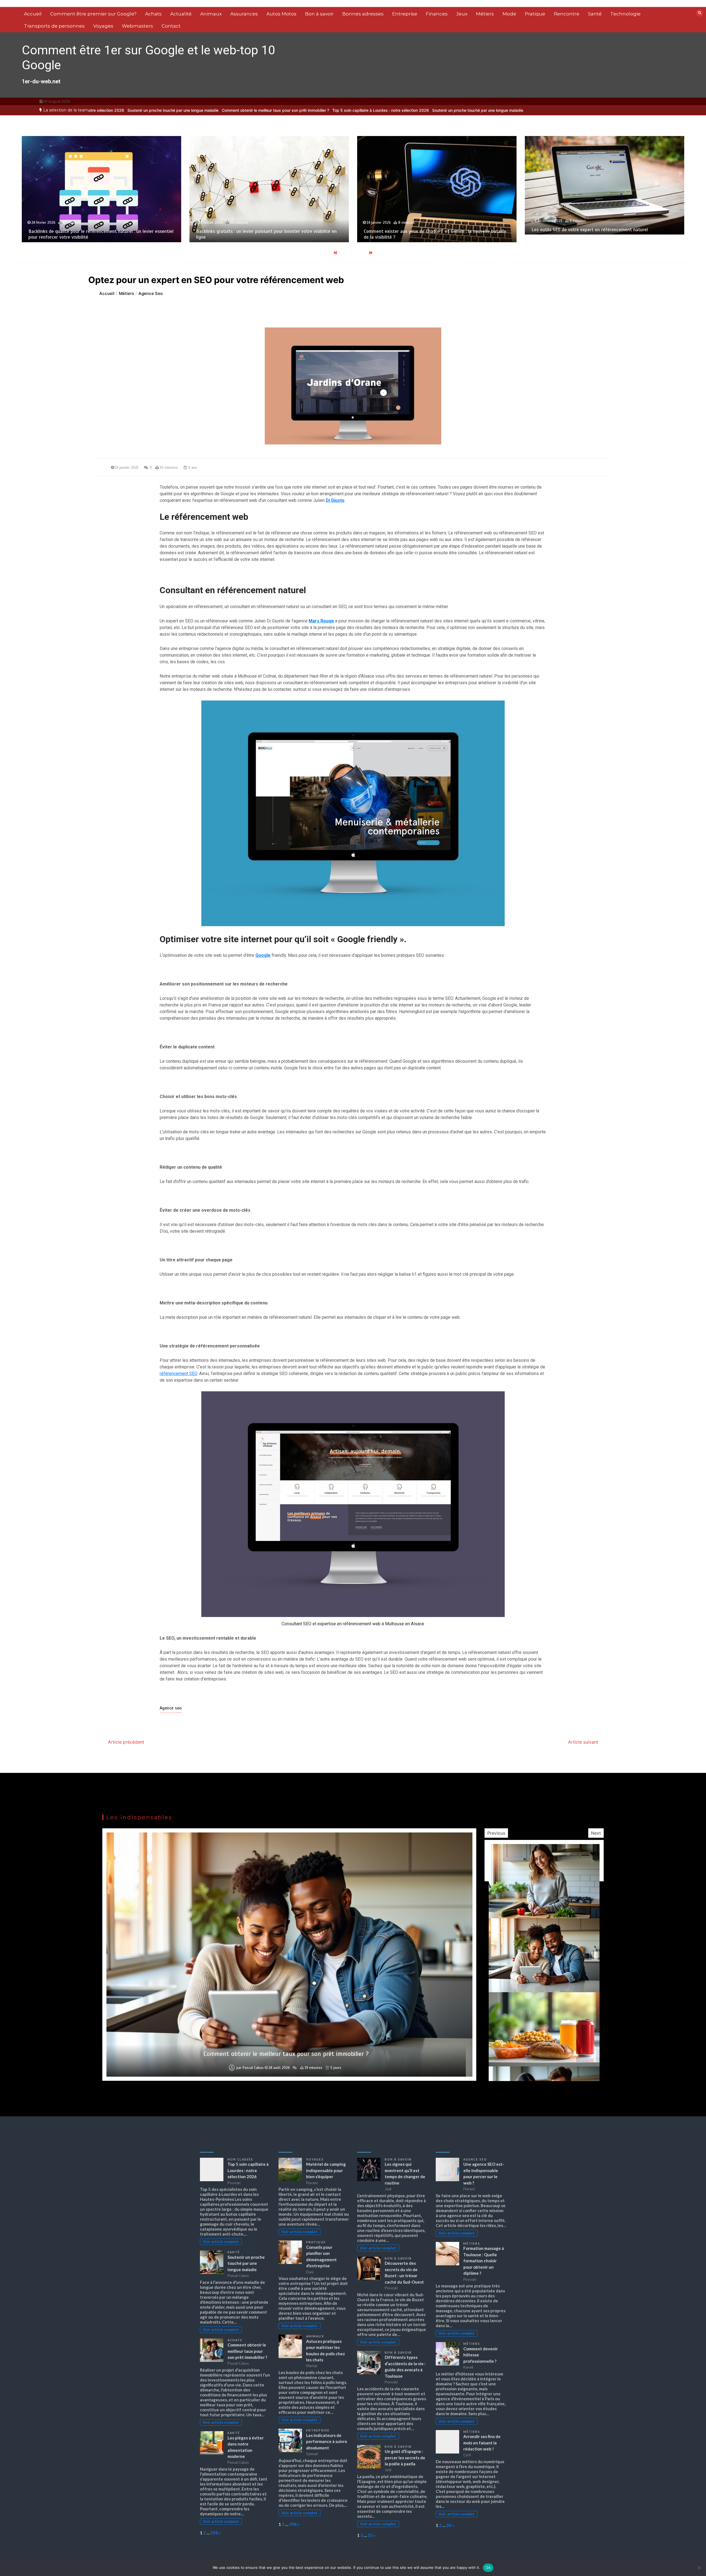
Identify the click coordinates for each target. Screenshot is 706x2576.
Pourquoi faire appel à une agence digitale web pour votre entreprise (602, 240)
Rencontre (567, 14)
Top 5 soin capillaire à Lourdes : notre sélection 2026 (233, 110)
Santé (595, 14)
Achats (153, 14)
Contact (171, 26)
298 (214, 2533)
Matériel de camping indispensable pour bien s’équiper (326, 2170)
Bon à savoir (319, 14)
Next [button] (596, 1833)
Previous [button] (496, 1833)
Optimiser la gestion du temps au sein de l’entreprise (286, 2054)
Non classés (240, 2159)
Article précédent (126, 1742)
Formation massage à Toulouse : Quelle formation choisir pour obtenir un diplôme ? (484, 2261)
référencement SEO (178, 1374)
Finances (437, 14)
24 (449, 2525)
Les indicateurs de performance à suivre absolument (327, 2442)
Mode (509, 14)
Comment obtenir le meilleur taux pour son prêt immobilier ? (128, 110)
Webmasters (137, 26)
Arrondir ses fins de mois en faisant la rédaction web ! (482, 2443)
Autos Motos (281, 14)
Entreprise (405, 14)
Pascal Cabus (253, 2068)
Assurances (244, 14)
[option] (233, 110)
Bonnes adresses (363, 14)
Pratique (535, 14)
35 (370, 2535)
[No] (699, 2568)
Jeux (462, 14)
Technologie (625, 14)
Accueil (33, 14)
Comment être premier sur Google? (93, 14)
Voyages (103, 26)
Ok (488, 2567)
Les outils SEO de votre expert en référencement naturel (254, 230)
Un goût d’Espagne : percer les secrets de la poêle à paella (405, 2458)
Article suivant (583, 1742)
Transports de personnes (54, 26)
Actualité (181, 14)
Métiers (485, 14)
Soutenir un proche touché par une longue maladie (330, 110)
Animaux (211, 14)
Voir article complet (221, 2242)
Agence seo (171, 1708)
